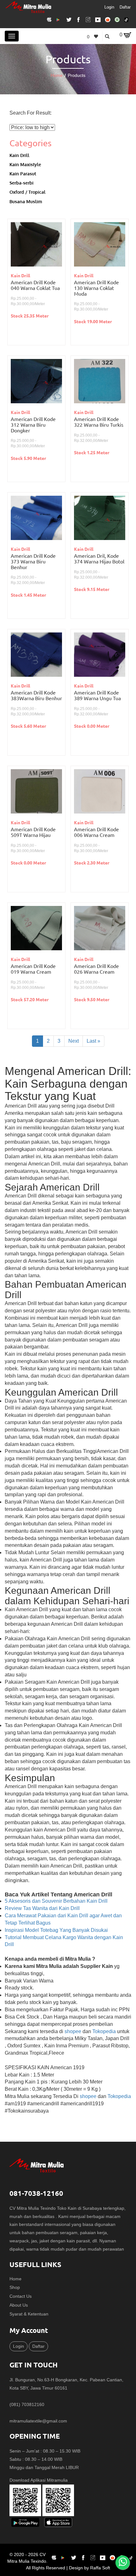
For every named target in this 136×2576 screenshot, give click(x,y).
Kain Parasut (23, 173)
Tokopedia (104, 2031)
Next (74, 1041)
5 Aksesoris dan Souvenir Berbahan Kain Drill (56, 1901)
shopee (73, 2031)
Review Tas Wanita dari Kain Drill (42, 1908)
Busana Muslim (26, 201)
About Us (19, 2305)
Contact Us (21, 2296)
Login (109, 7)
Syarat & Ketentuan (29, 2314)
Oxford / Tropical (28, 192)
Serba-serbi (22, 183)
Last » (93, 1041)
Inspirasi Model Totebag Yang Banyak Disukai (56, 1930)
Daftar (125, 7)
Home (57, 75)
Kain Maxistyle (25, 164)
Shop (15, 2287)
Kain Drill (19, 155)
